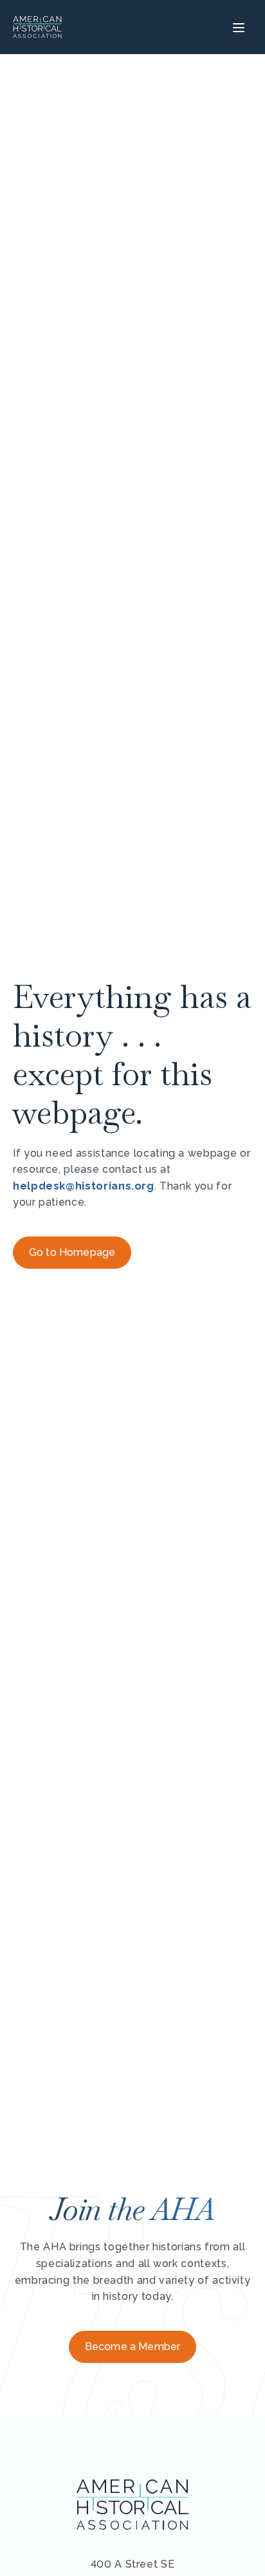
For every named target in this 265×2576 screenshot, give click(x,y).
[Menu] (237, 27)
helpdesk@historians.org (84, 1186)
